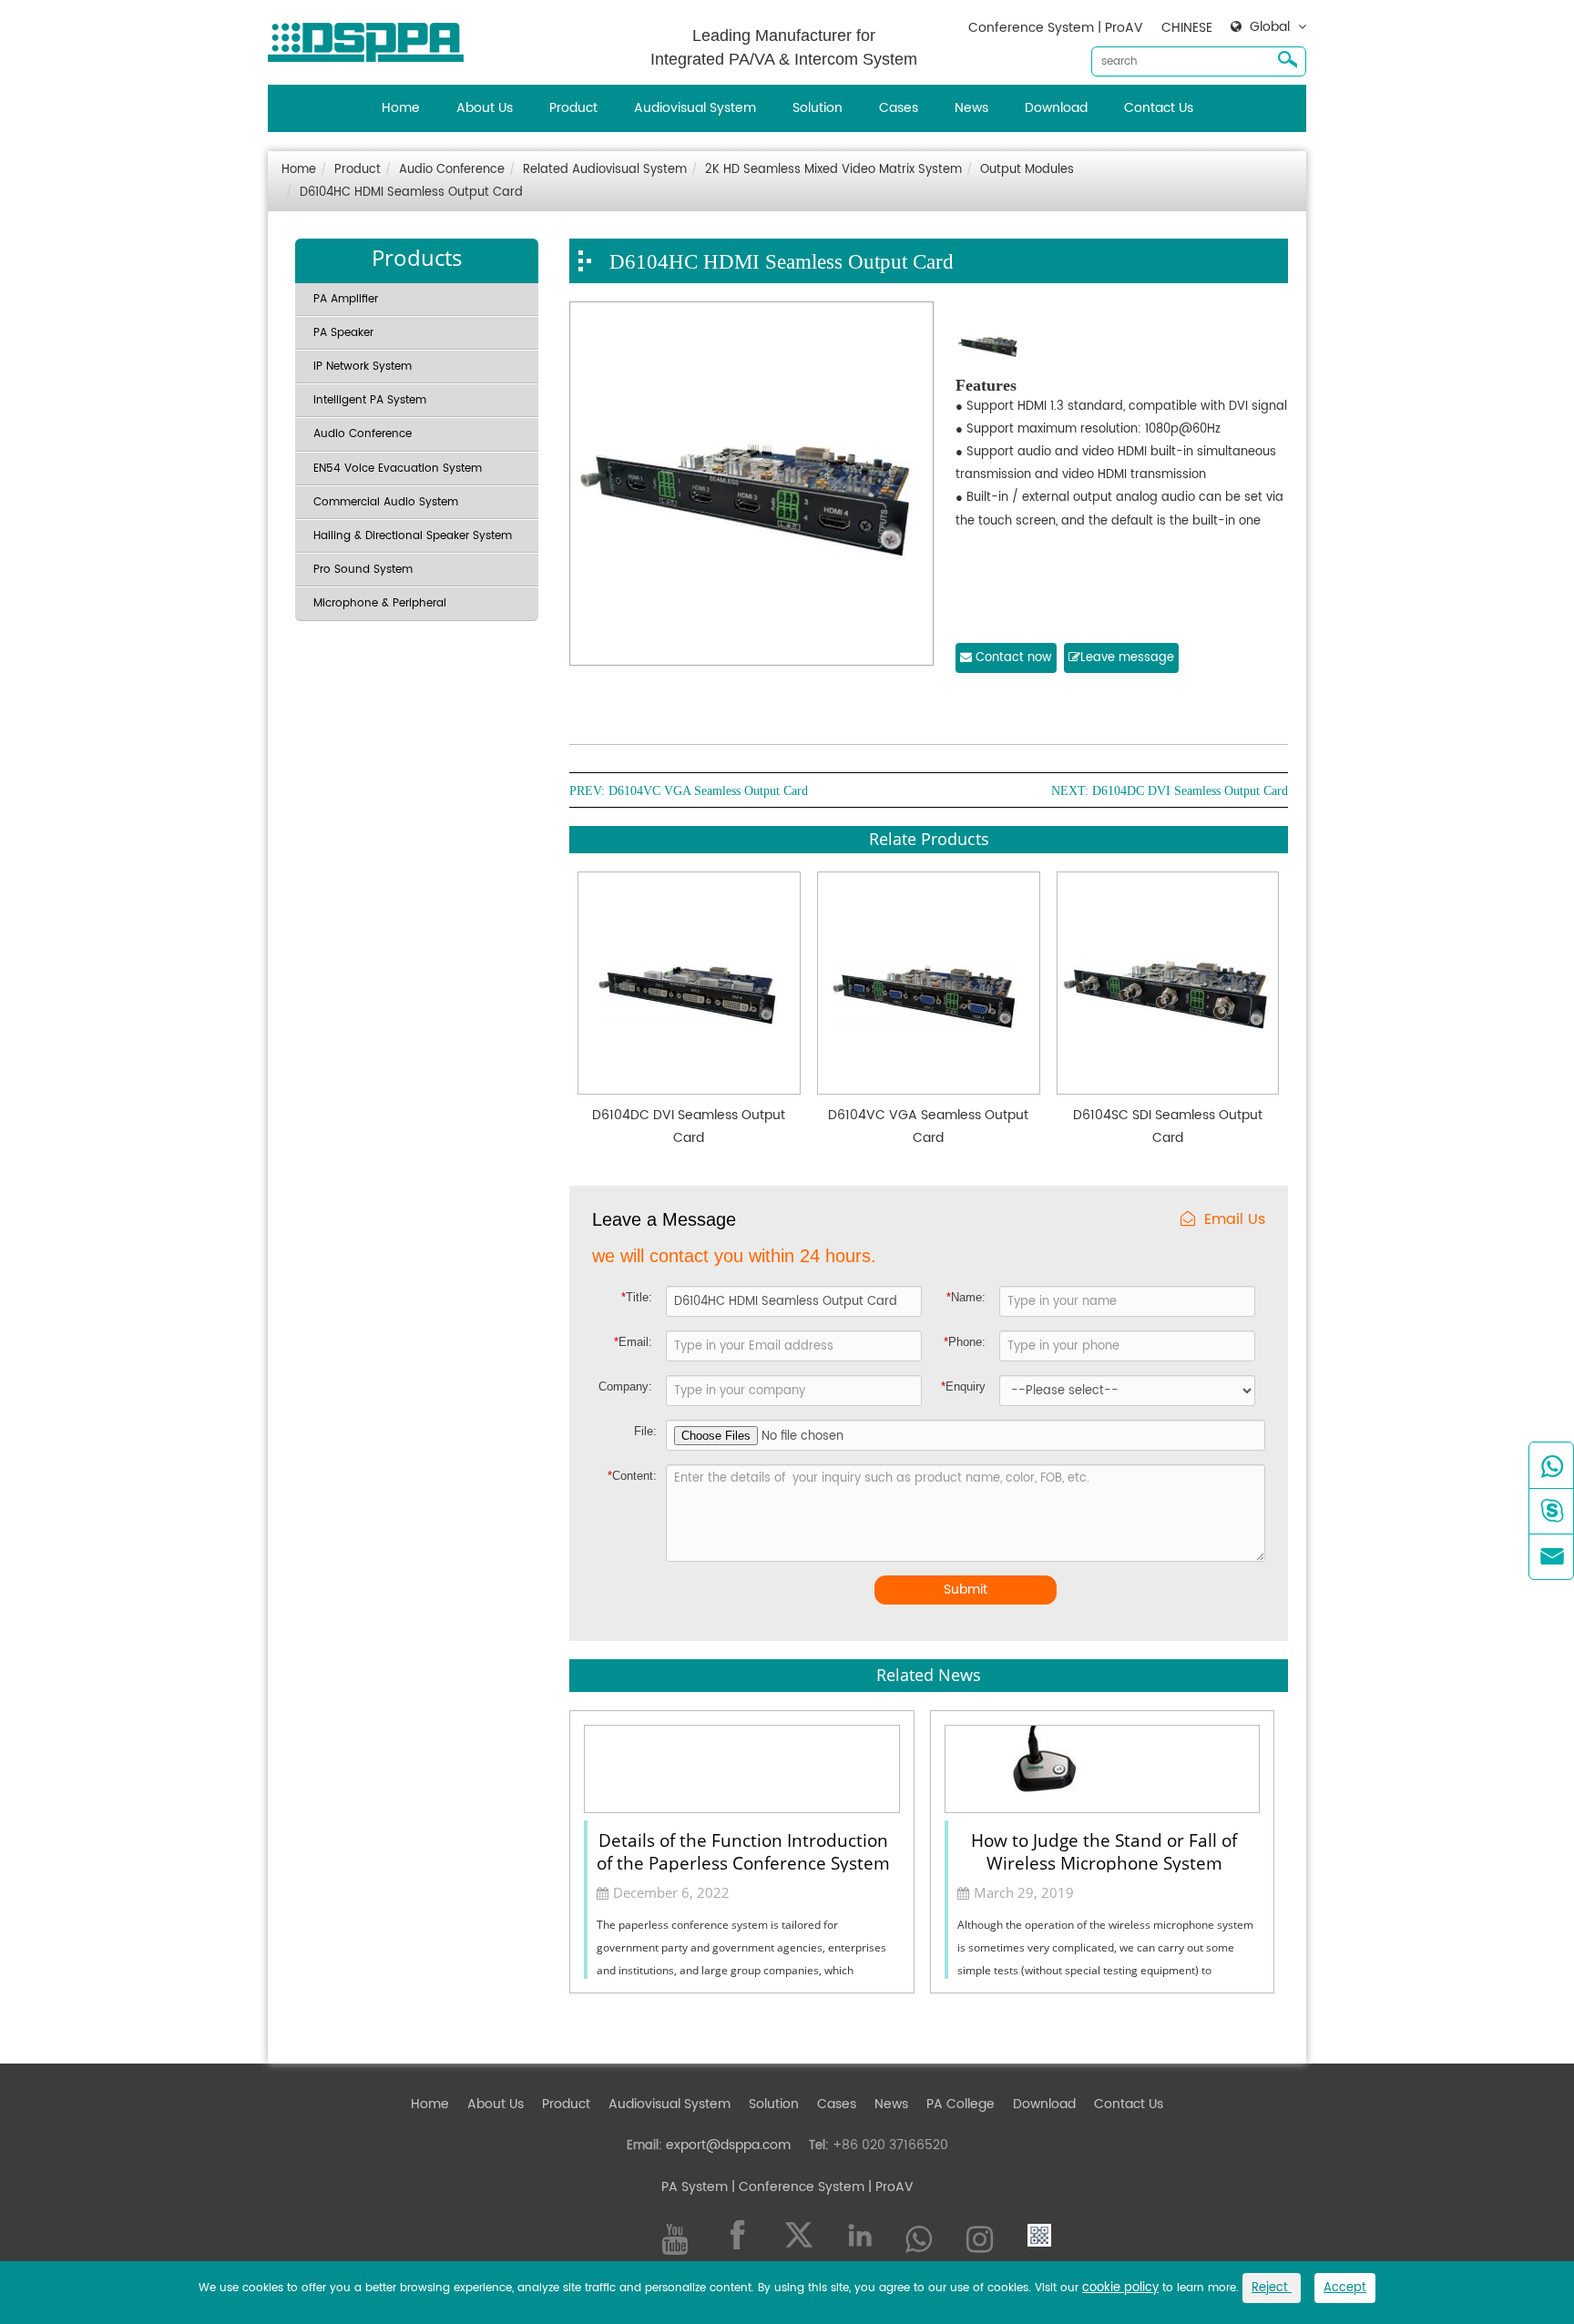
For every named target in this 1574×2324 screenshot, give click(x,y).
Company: (625, 1386)
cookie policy (1120, 2288)
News (971, 108)
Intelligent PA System (370, 400)
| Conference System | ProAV (821, 2187)
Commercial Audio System (386, 502)
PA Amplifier (346, 299)
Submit (966, 1590)
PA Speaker (343, 333)
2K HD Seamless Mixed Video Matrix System (833, 170)
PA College (961, 2104)
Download (1056, 108)
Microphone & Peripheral (380, 603)
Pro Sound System (363, 570)
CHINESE (1187, 28)
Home (401, 108)
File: (645, 1431)
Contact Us (1159, 108)
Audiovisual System (695, 108)
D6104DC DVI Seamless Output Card (1190, 791)
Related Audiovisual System (605, 170)
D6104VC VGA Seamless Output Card (708, 791)
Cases (899, 108)
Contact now (1012, 658)
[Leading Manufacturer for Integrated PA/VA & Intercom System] (373, 38)
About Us (485, 108)
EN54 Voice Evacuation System (398, 469)
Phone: (965, 1342)
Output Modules (1027, 170)
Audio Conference (452, 170)
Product (573, 108)
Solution (818, 108)
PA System (695, 2187)
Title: (637, 1297)
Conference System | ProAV (1056, 28)
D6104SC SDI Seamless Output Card (1168, 1126)
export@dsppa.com (728, 2145)
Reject (1272, 2288)
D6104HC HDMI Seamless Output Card (411, 193)
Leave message (1127, 658)
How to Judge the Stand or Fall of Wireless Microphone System (1104, 1850)
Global (1270, 27)
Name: (966, 1297)
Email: (633, 1342)
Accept (1345, 2288)
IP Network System (363, 367)
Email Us (1235, 1220)
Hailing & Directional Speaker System (413, 536)
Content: (632, 1476)
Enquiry (963, 1386)
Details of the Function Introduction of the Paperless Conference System (743, 1850)
